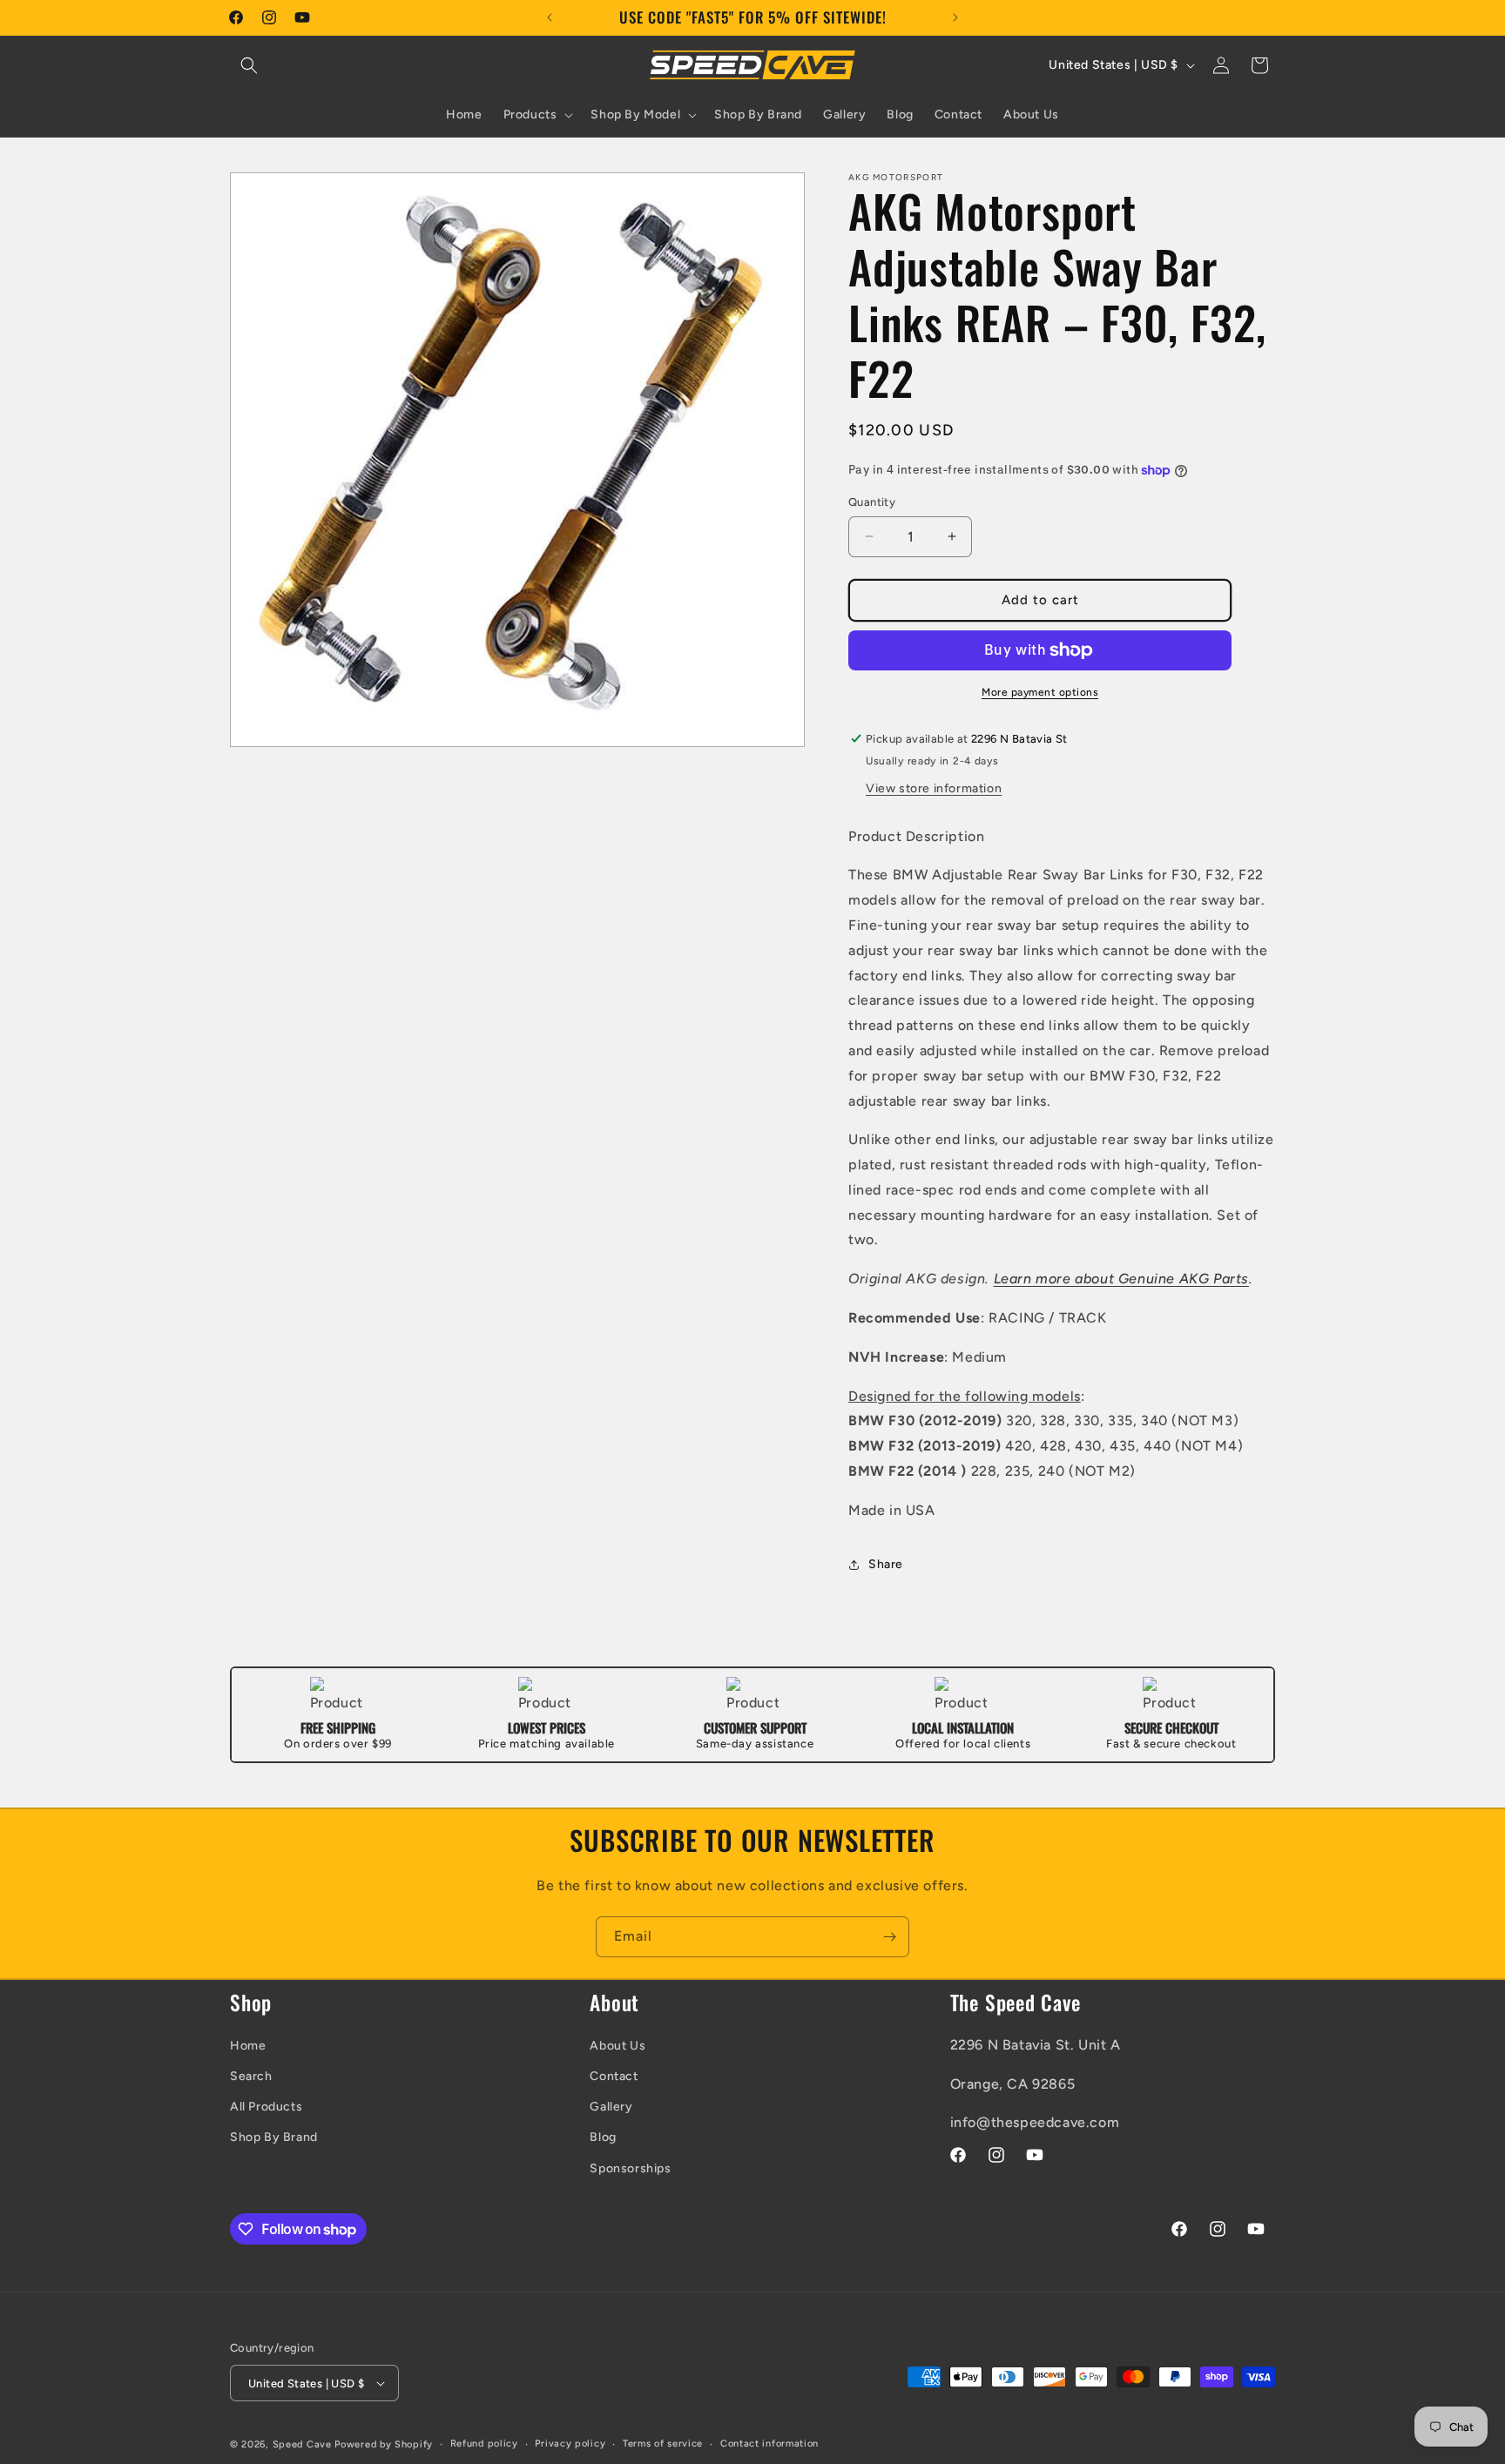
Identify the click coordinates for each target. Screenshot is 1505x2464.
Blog (603, 2137)
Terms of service (663, 2444)
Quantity (872, 502)
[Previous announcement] (550, 17)
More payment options (1040, 692)
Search (251, 2076)
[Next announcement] (955, 17)
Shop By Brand (274, 2137)
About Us (618, 2046)
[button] (249, 65)
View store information (934, 788)
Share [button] (886, 1564)
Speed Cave (302, 2444)
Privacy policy (570, 2444)
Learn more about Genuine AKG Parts (1121, 1279)
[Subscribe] (889, 1937)
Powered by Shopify (384, 2444)
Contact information (769, 2444)
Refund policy (484, 2444)
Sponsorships (630, 2168)
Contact (614, 2076)
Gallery (611, 2107)
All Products (266, 2107)
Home (248, 2046)
